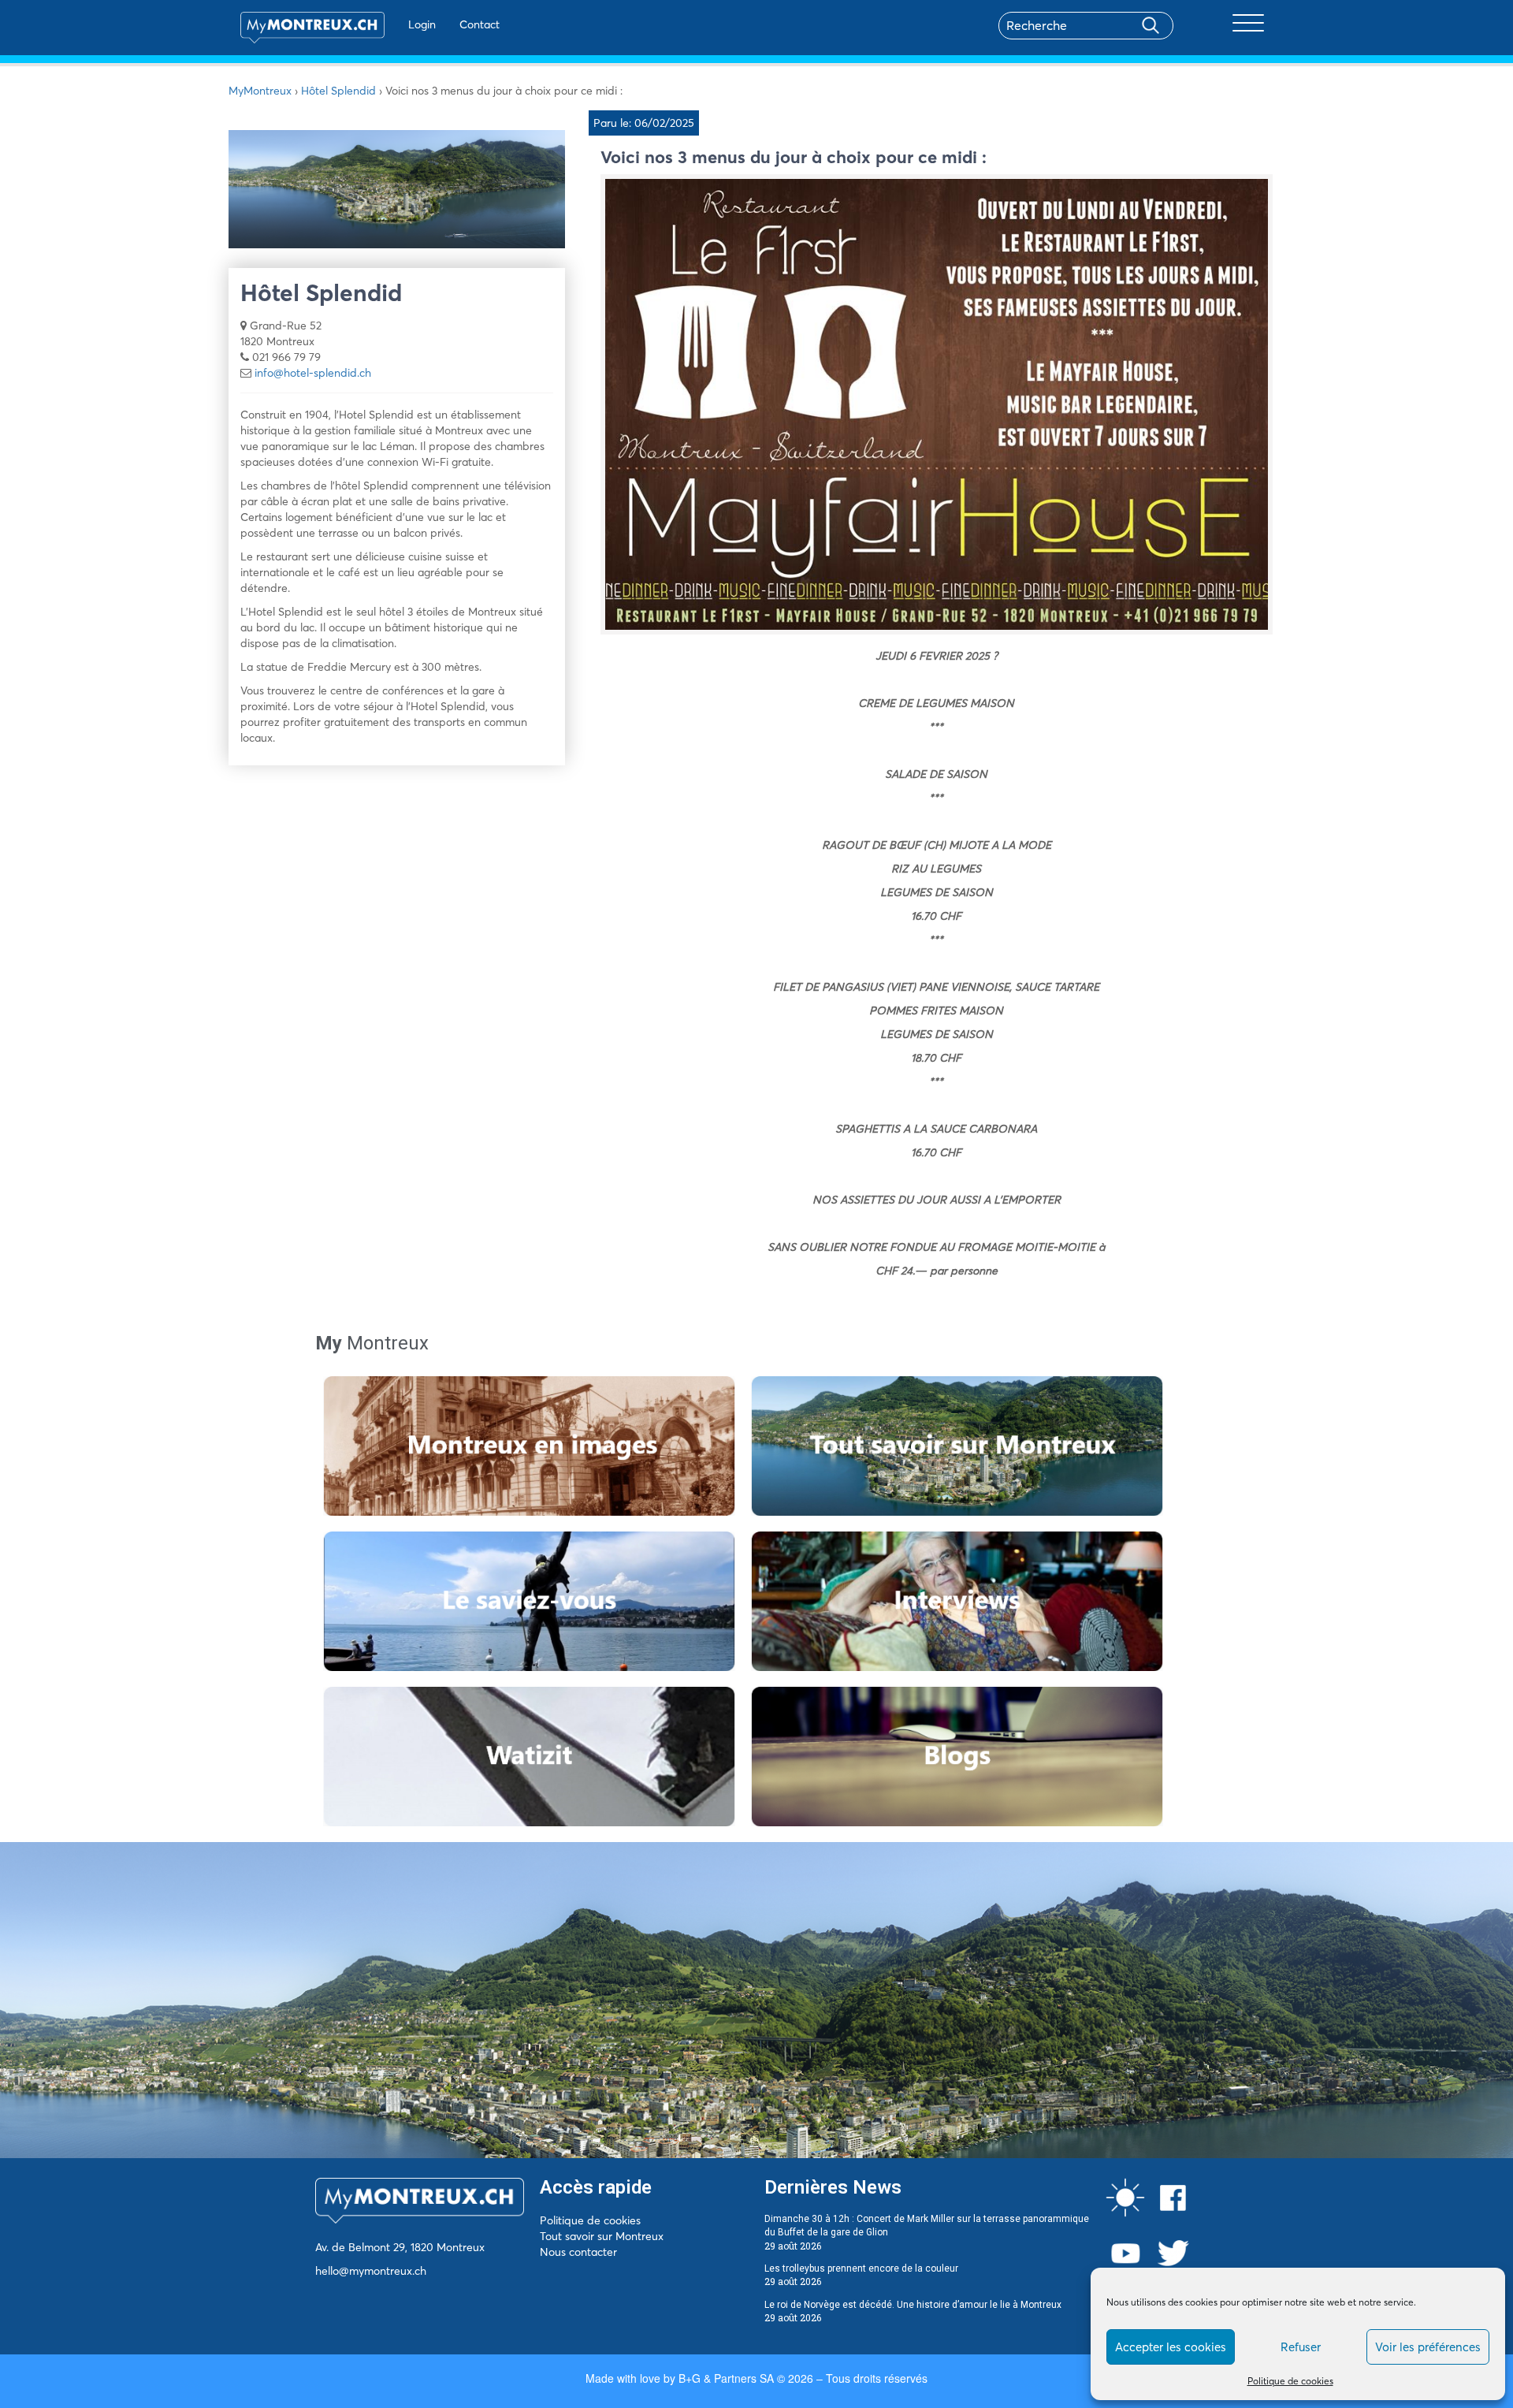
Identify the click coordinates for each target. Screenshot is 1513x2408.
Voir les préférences (1428, 2347)
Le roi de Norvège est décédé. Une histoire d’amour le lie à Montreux (913, 2305)
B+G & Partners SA (726, 2378)
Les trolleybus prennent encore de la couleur (861, 2268)
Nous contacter (578, 2252)
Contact (480, 24)
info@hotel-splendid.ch (313, 373)
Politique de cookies (1290, 2381)
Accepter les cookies (1171, 2347)
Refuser (1301, 2347)
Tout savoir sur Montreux (602, 2236)
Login (422, 24)
